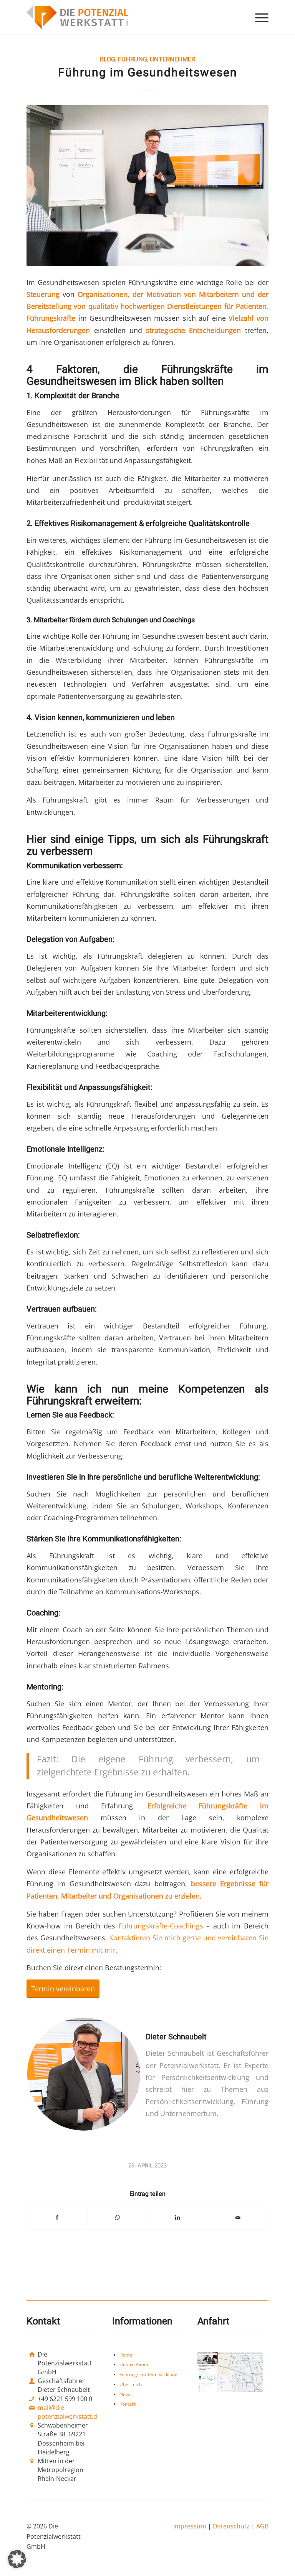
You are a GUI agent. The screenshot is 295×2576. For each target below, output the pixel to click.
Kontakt (128, 2404)
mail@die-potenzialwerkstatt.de (69, 2412)
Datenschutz (232, 2527)
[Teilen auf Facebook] (57, 2217)
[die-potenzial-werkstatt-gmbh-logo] (77, 17)
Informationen (142, 2321)
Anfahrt (213, 2321)
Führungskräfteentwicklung (148, 2375)
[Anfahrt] (230, 2372)
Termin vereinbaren (63, 1988)
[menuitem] (258, 17)
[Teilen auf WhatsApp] (118, 2217)
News (125, 2394)
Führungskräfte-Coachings (161, 1926)
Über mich (131, 2384)
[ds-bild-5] (147, 186)
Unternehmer (172, 59)
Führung (133, 59)
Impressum (190, 2527)
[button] (17, 2559)
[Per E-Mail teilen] (238, 2217)
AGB (262, 2527)
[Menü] (258, 17)
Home (126, 2355)
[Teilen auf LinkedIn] (178, 2217)
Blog (108, 59)
